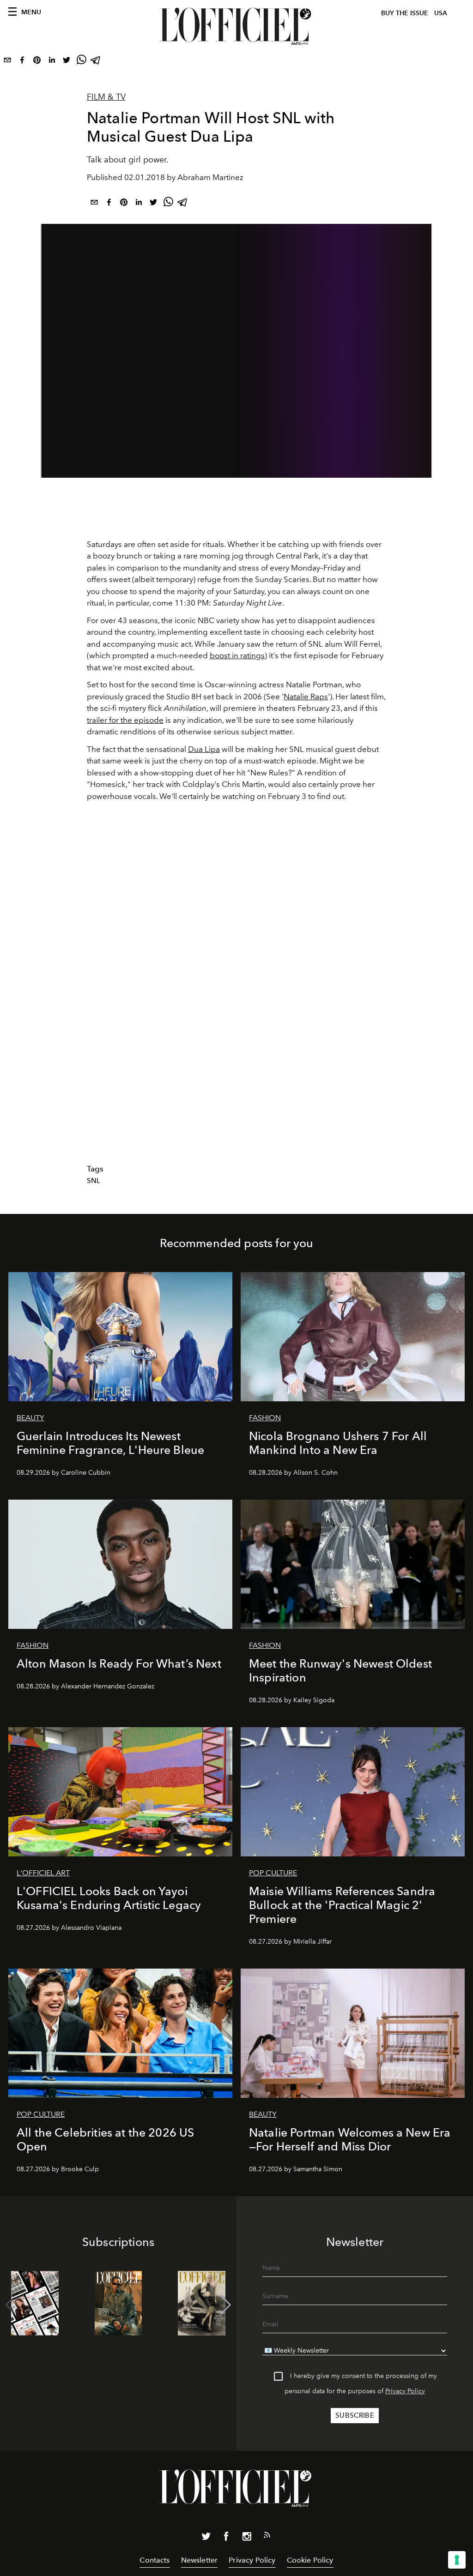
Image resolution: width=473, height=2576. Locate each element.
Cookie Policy (310, 2560)
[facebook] (22, 62)
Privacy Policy (405, 2391)
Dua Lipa (204, 749)
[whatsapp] (81, 62)
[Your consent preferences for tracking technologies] (457, 2560)
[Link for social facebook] (226, 2538)
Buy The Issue (405, 13)
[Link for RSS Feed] (267, 2537)
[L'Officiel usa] (236, 26)
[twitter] (67, 62)
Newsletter (200, 2560)
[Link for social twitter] (206, 2538)
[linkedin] (52, 62)
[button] (226, 2305)
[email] (7, 62)
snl (94, 1181)
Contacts (155, 2560)
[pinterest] (37, 62)
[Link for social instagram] (247, 2538)
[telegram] (96, 62)
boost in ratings (237, 655)
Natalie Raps (306, 697)
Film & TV (106, 97)
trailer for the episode (125, 720)
